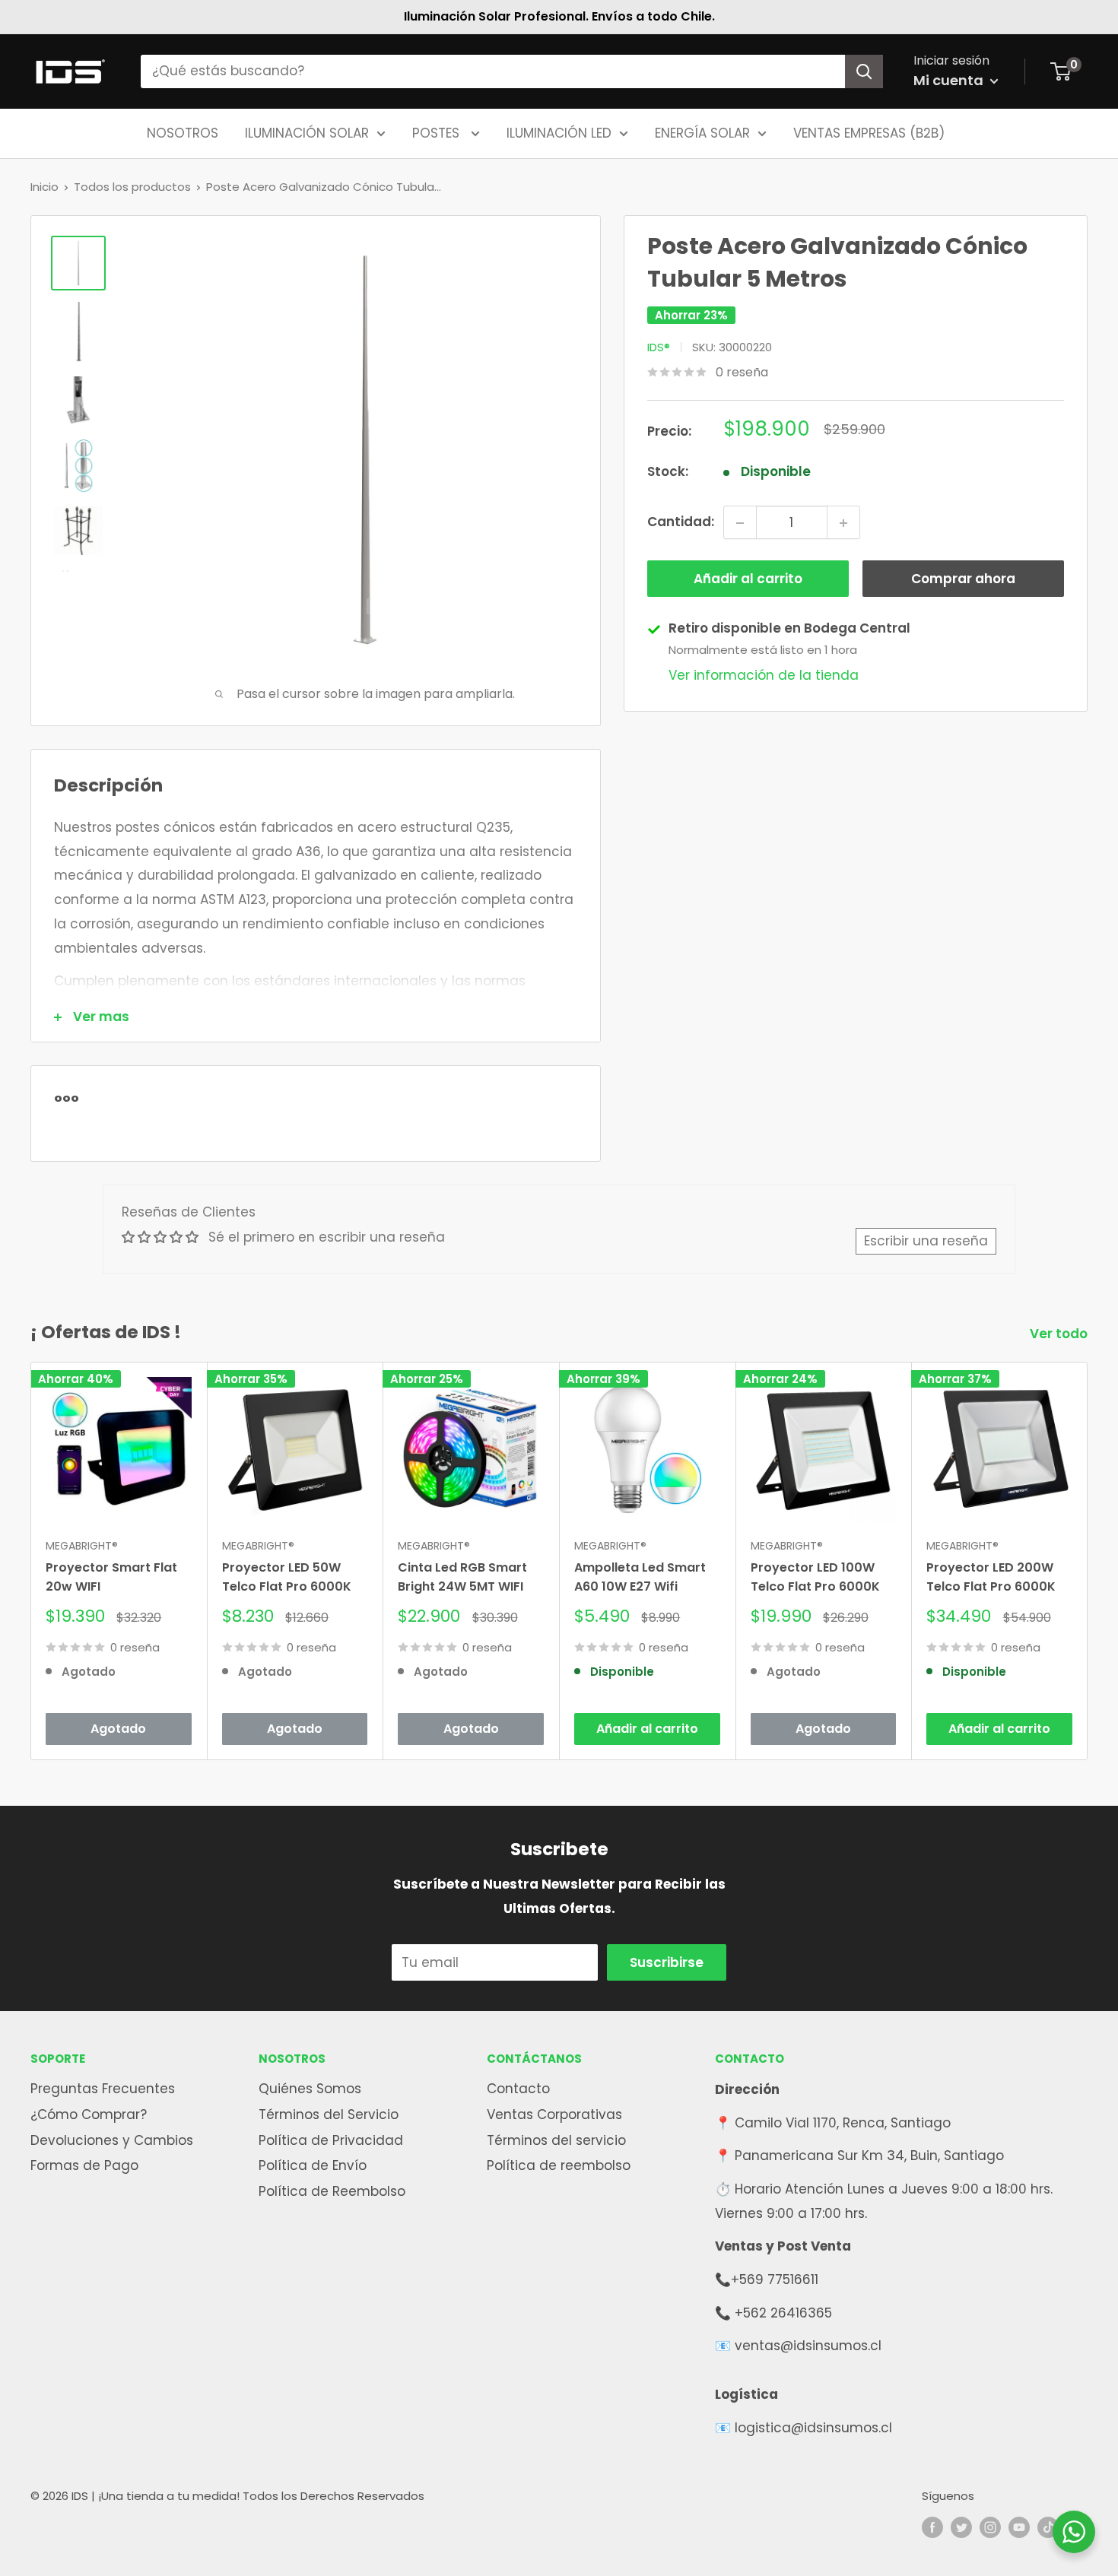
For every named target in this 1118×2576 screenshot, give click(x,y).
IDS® (659, 347)
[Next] (1088, 1561)
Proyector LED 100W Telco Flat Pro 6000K (815, 1577)
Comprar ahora (963, 579)
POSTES (438, 132)
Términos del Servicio (329, 2114)
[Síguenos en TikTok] (1048, 2527)
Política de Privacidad (331, 2140)
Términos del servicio (556, 2140)
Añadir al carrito (748, 579)
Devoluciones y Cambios (112, 2140)
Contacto (518, 2089)
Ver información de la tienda (764, 675)
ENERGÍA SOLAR (702, 132)
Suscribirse (667, 1962)
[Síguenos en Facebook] (932, 2527)
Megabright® (82, 1546)
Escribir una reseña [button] (926, 1241)
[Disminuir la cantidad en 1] (740, 523)
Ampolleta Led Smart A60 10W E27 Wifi (640, 1577)
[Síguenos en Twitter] (961, 2527)
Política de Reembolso (332, 2191)
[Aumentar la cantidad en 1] (843, 523)
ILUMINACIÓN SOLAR (307, 132)
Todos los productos (132, 187)
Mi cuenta (950, 80)
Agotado (118, 1729)
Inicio (44, 187)
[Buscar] (864, 71)
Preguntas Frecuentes (103, 2089)
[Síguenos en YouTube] (1019, 2527)
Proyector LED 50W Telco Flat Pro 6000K (287, 1577)
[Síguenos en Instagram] (990, 2527)
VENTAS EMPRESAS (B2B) (869, 132)
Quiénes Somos (310, 2089)
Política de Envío (313, 2165)
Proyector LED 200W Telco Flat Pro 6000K (991, 1577)
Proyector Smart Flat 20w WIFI (111, 1577)
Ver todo (1060, 1334)
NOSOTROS (183, 132)
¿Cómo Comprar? (89, 2114)
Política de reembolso (559, 2165)
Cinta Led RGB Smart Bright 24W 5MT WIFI (462, 1577)
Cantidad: (681, 522)
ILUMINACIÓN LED (559, 132)
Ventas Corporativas (554, 2114)
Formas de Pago (84, 2165)
